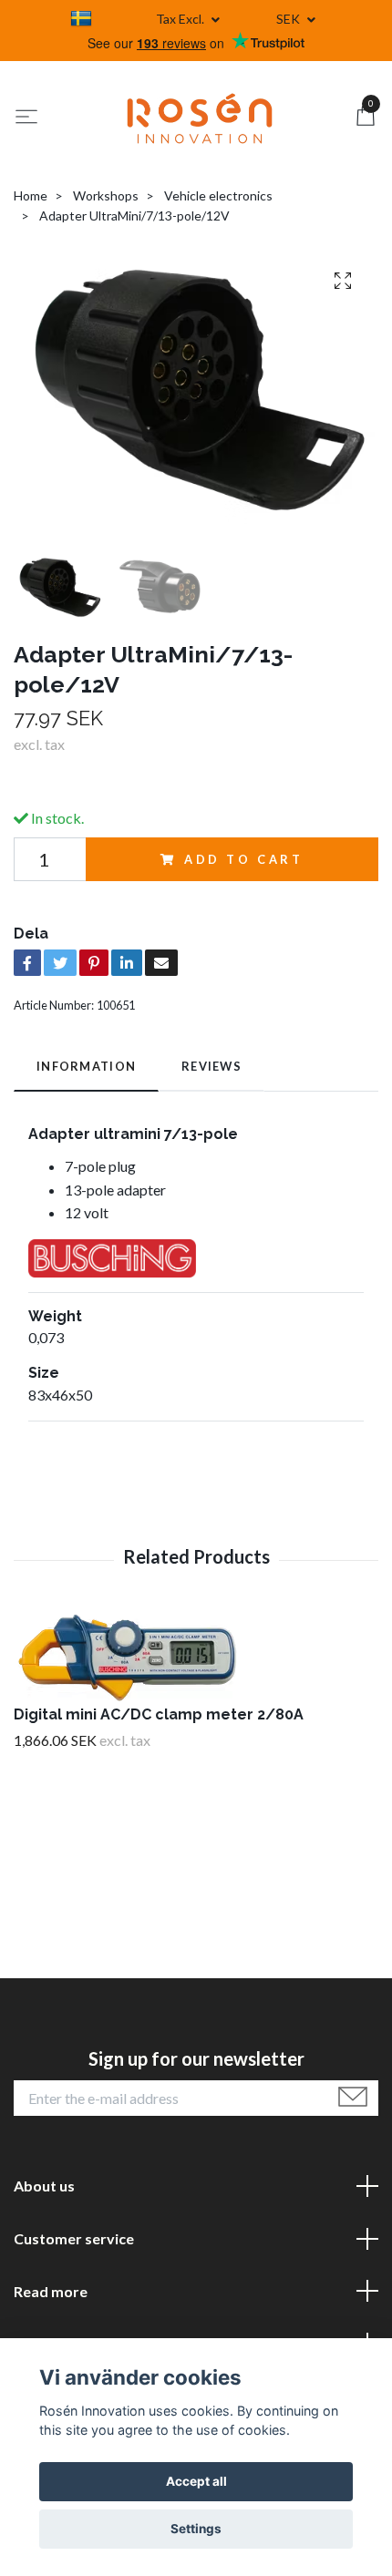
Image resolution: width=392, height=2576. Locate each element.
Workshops (106, 195)
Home (31, 195)
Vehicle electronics (218, 195)
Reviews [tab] (211, 1066)
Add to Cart (244, 859)
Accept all (196, 2481)
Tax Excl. (181, 19)
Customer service (74, 2238)
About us (44, 2186)
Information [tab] (86, 1066)
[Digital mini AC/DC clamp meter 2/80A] (196, 1658)
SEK (289, 19)
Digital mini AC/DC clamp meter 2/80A (159, 1714)
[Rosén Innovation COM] (200, 118)
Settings (196, 2529)
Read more (51, 2291)
